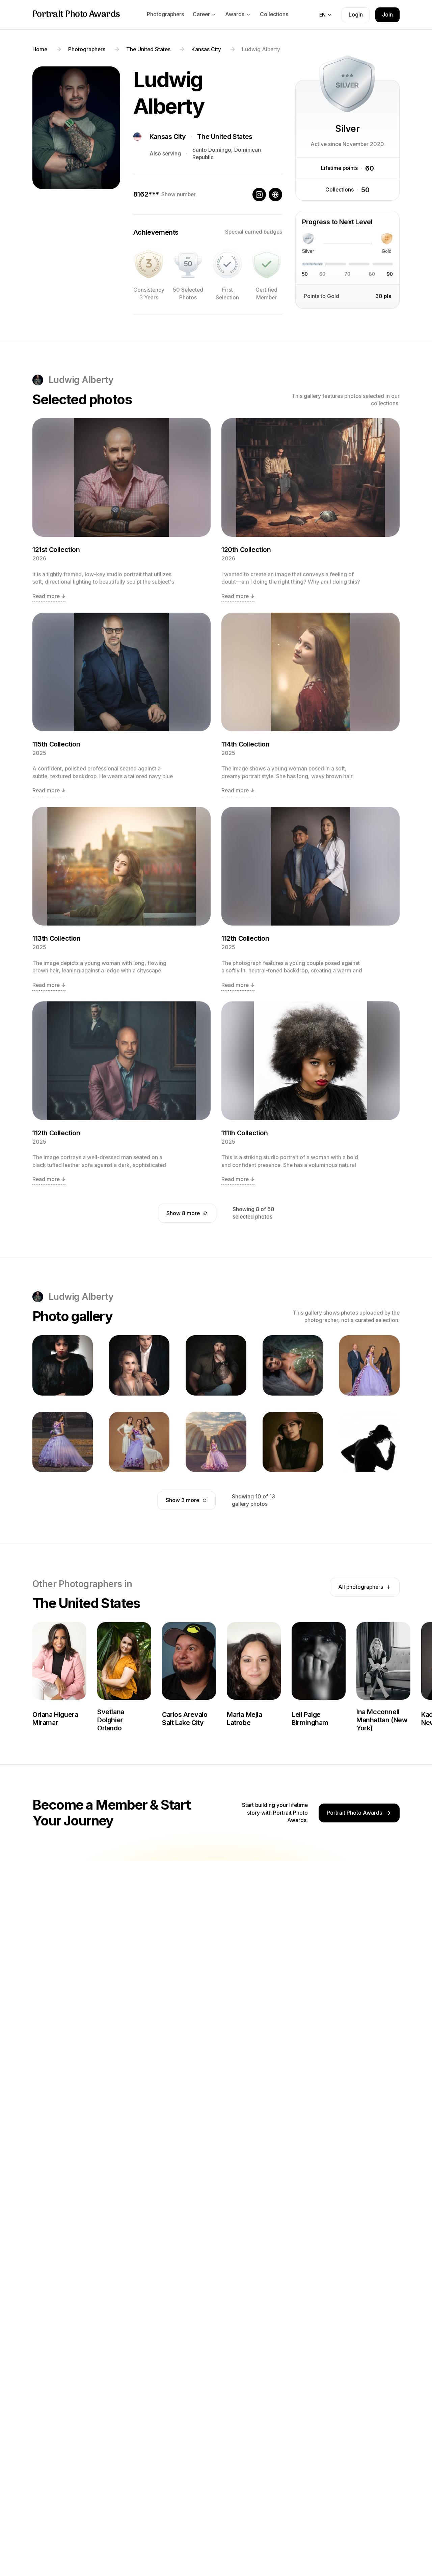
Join (387, 15)
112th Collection (245, 938)
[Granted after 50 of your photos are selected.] (188, 264)
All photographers (361, 1587)
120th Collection (246, 550)
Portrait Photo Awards (76, 15)
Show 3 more (182, 1500)
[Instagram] (259, 195)
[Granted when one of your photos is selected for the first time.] (227, 264)
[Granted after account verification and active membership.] (267, 264)
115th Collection (56, 744)
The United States (225, 137)
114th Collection (246, 744)
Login (356, 15)
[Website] (275, 195)
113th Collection (57, 938)
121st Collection (56, 550)
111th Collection (245, 1133)
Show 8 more (183, 1213)
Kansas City (168, 137)
